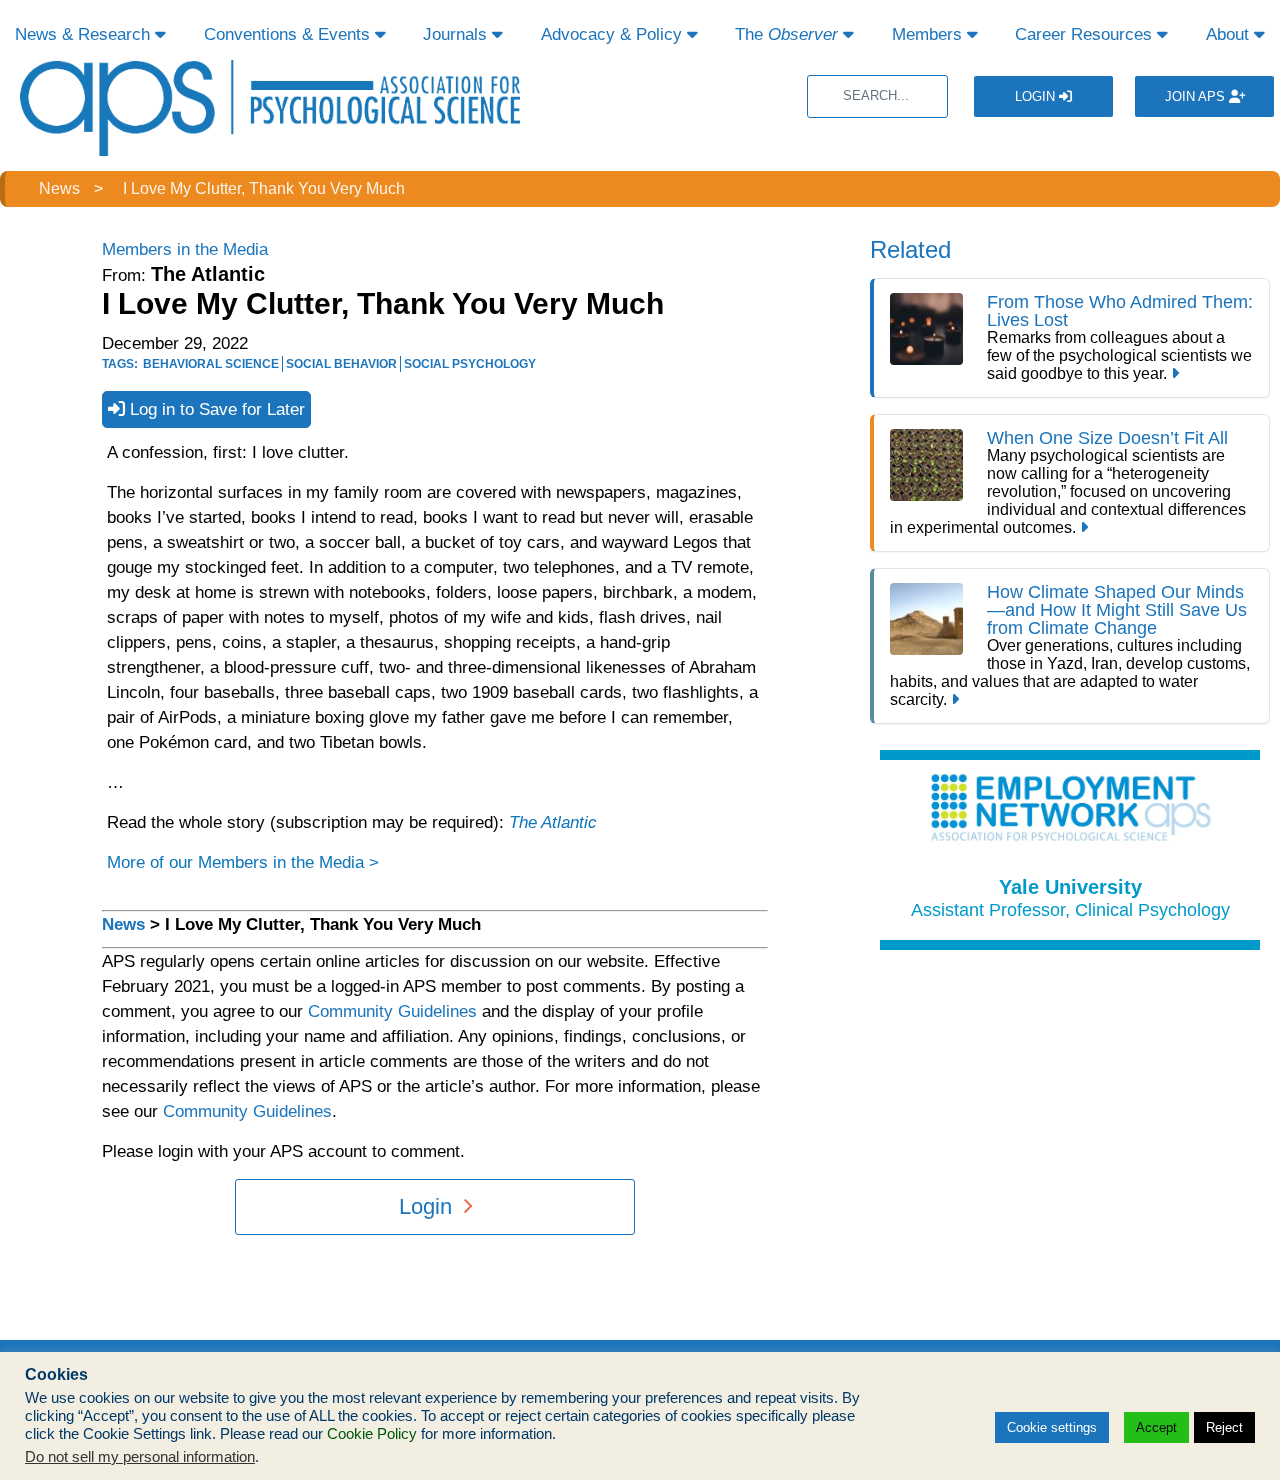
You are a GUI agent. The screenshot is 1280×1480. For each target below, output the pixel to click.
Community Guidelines (392, 1011)
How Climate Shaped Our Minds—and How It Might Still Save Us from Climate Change (1117, 610)
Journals (457, 34)
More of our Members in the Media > (243, 862)
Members (929, 34)
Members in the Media (185, 249)
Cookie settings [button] (1052, 1427)
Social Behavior (341, 364)
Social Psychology (470, 364)
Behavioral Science (211, 364)
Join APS (1197, 96)
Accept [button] (1156, 1427)
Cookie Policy (372, 1434)
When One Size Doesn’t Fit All (1107, 438)
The (786, 34)
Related (910, 249)
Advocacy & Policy (614, 34)
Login (1037, 96)
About (1230, 34)
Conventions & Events (289, 34)
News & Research (85, 34)
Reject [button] (1224, 1427)
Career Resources (1086, 34)
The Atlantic (553, 822)
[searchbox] (877, 96)
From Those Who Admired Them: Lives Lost (1120, 311)
